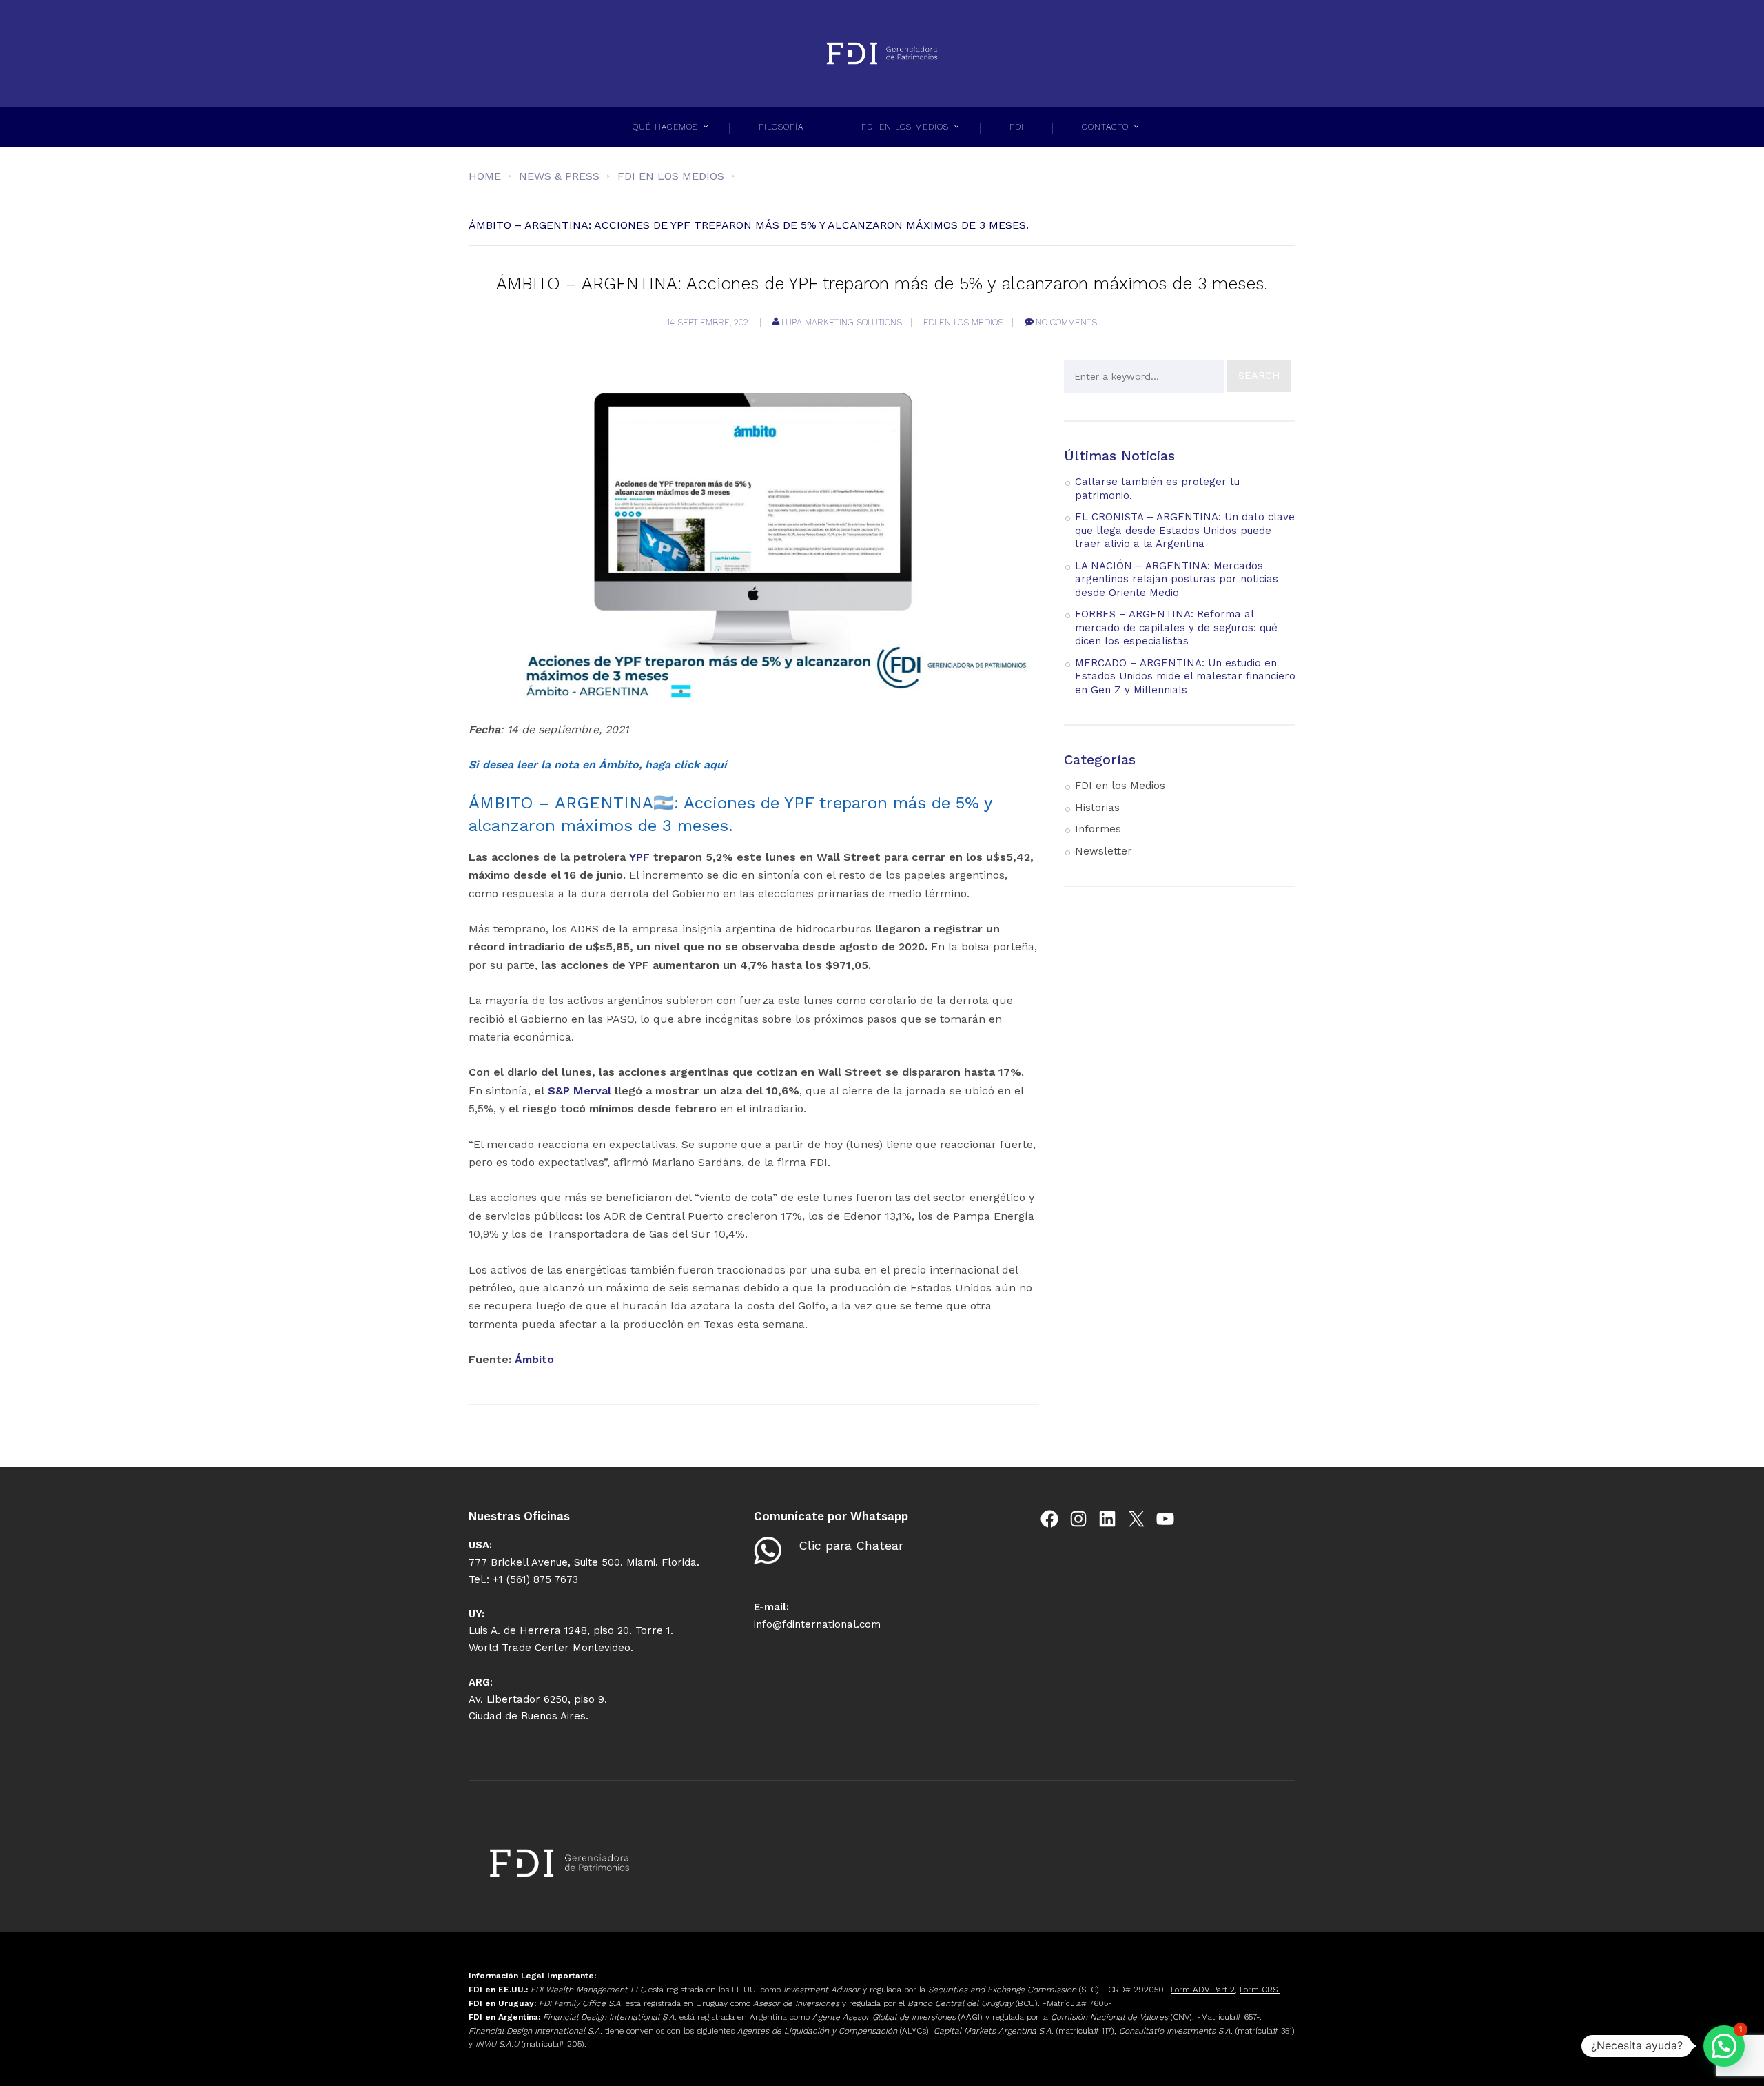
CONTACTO (1105, 127)
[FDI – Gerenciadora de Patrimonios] (882, 53)
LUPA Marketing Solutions (842, 322)
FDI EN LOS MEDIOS (905, 127)
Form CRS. (1260, 1990)
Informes (1098, 829)
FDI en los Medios (963, 322)
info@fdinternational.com (817, 1624)
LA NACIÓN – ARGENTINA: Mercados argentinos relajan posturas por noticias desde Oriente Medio (1177, 579)
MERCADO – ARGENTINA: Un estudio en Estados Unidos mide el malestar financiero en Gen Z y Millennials (1185, 676)
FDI (1017, 127)
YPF (639, 857)
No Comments (1066, 322)
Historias (1097, 808)
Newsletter (1104, 851)
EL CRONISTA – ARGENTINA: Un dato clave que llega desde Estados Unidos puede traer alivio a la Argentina (1185, 530)
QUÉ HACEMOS (665, 127)
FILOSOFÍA (781, 127)
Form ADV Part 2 (1203, 1990)
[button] (1724, 2046)
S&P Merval (580, 1091)
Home (485, 176)
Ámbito (534, 1359)
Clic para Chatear (851, 1545)
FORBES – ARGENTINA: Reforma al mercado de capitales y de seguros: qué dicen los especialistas (1176, 627)
